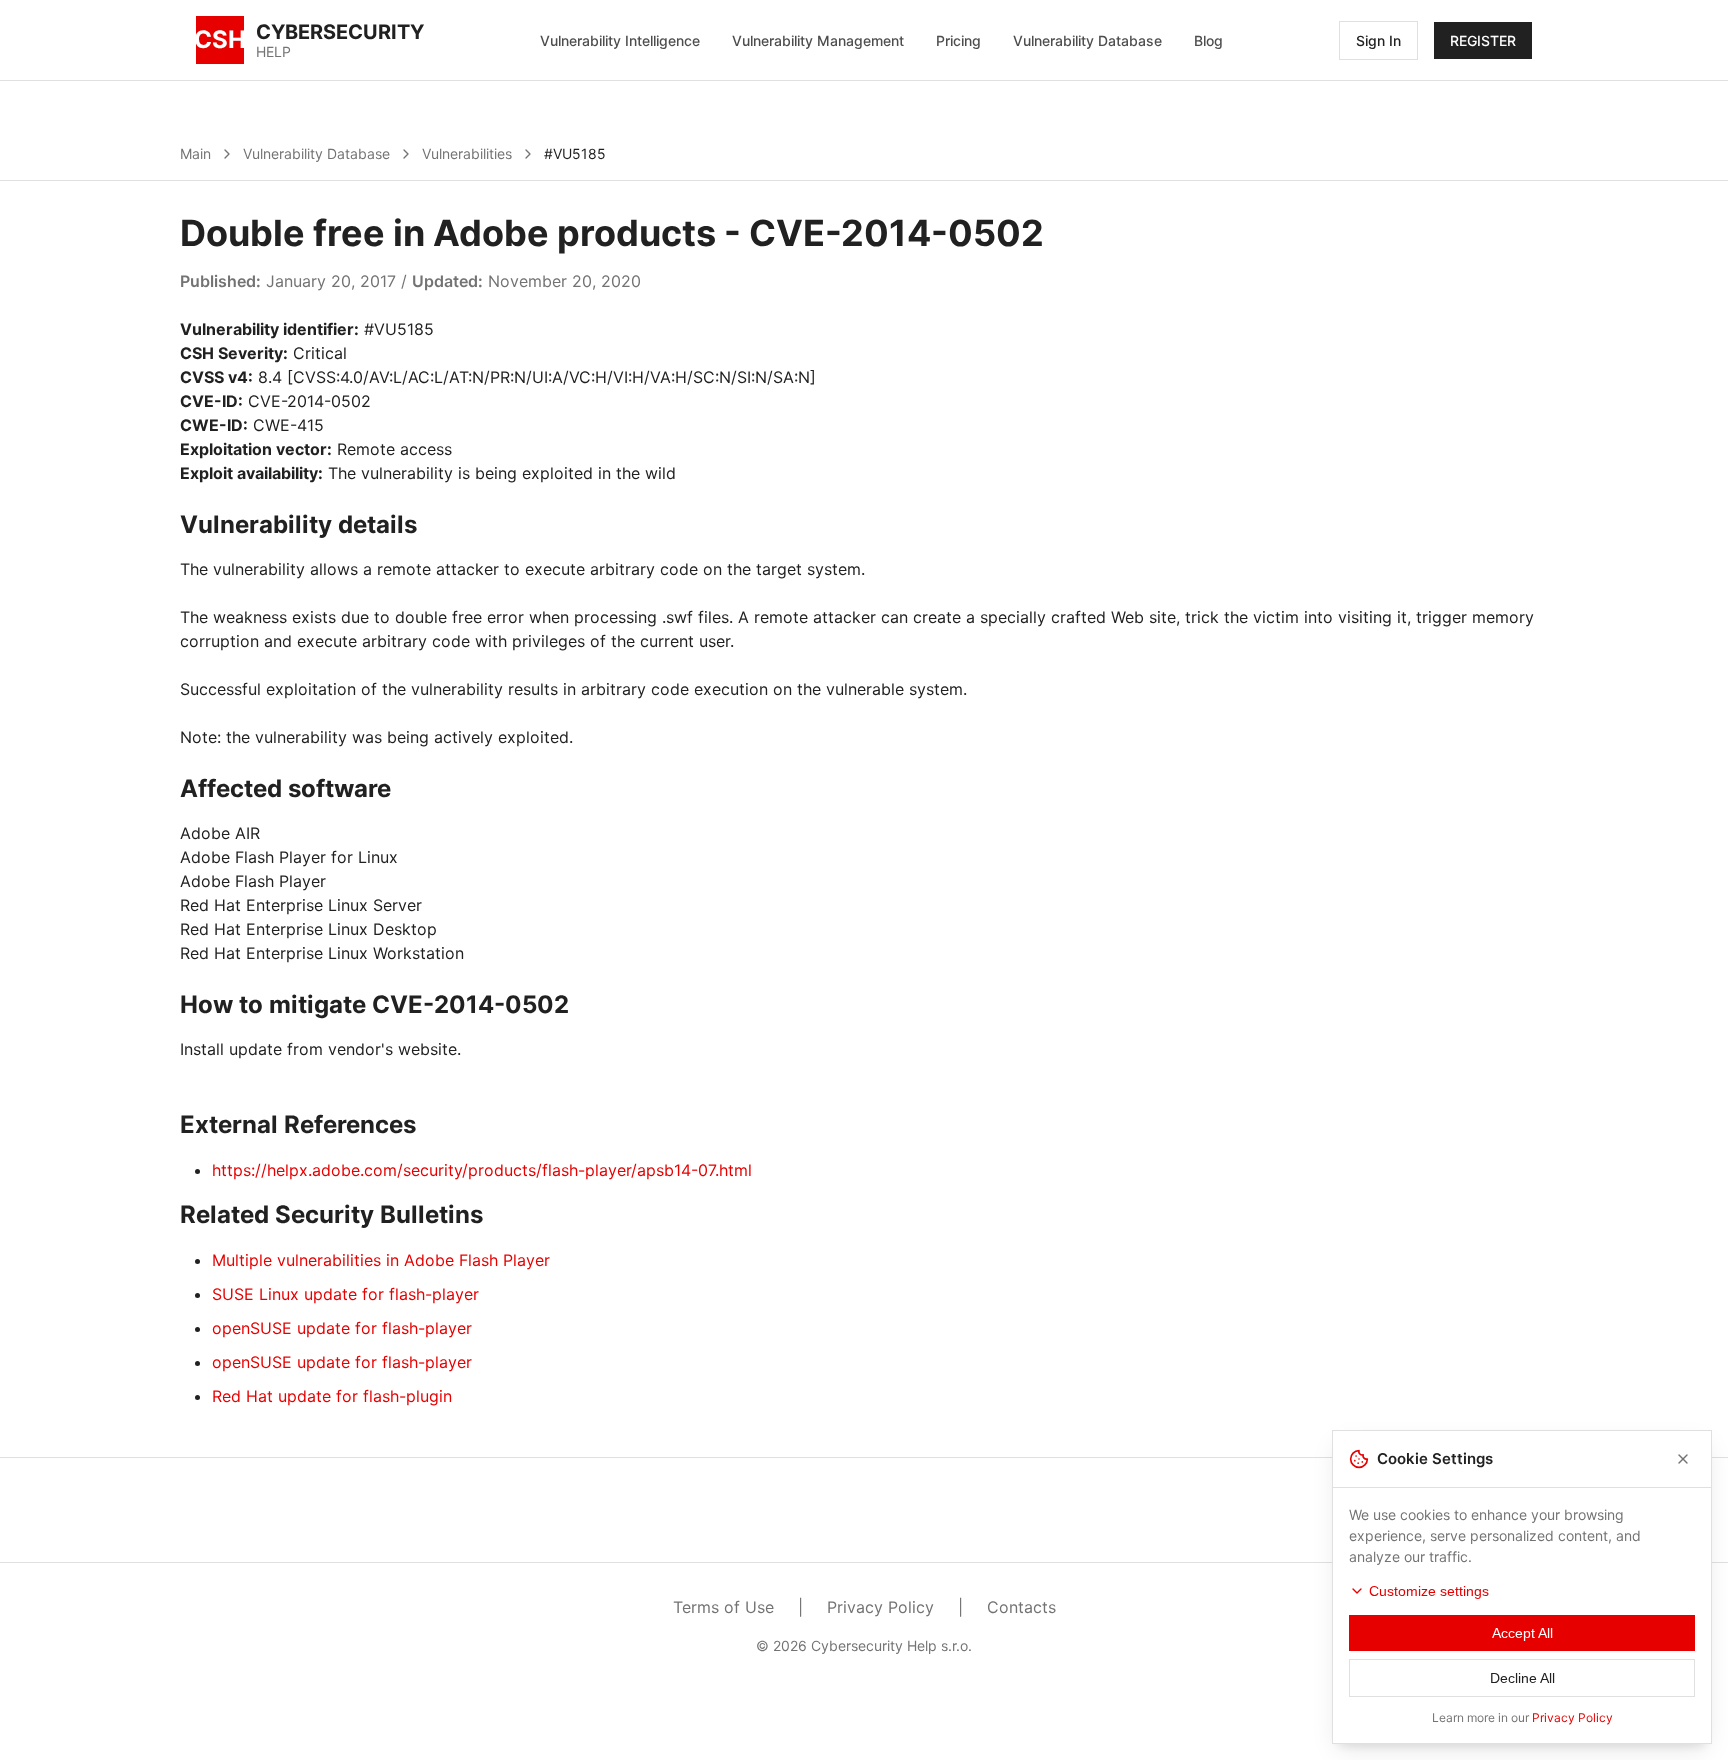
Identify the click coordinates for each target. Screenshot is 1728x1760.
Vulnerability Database (1087, 40)
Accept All (1522, 1633)
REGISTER (1483, 40)
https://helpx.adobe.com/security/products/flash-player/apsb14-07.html (482, 1170)
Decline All (1522, 1678)
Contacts (1021, 1607)
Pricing (958, 40)
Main (195, 153)
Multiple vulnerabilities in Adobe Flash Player (381, 1260)
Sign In (1378, 40)
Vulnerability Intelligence (620, 40)
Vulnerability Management (818, 40)
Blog (1208, 40)
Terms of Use (723, 1607)
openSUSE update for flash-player (342, 1328)
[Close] (1683, 1459)
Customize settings (1429, 1591)
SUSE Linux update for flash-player (345, 1294)
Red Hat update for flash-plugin (332, 1396)
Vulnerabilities (467, 153)
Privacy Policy (880, 1607)
